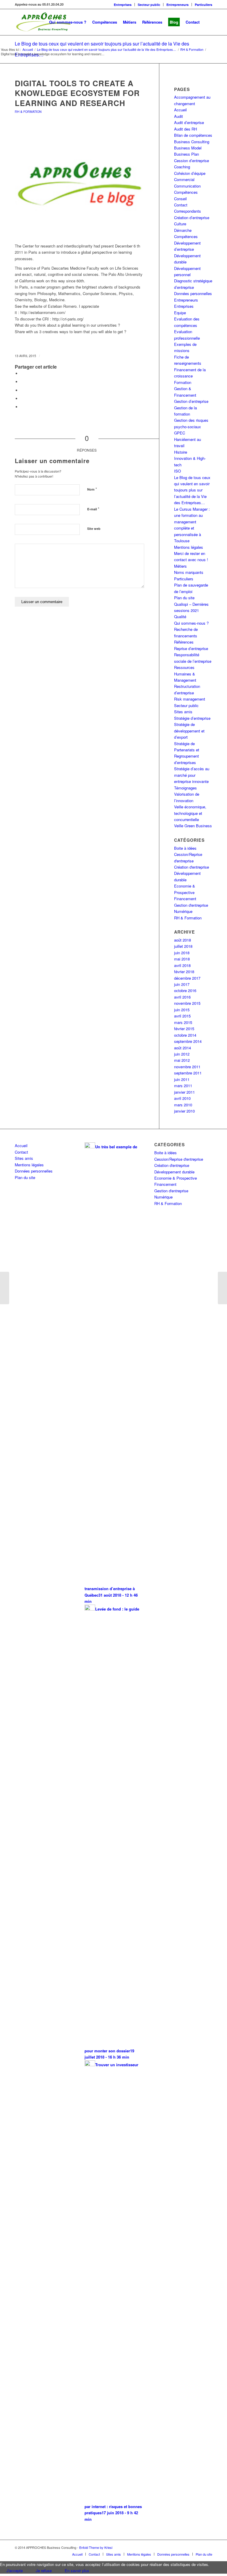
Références (184, 642)
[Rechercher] (207, 22)
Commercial (184, 179)
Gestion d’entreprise (191, 401)
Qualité (180, 617)
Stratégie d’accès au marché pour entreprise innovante (192, 775)
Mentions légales (189, 547)
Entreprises (123, 5)
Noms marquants (189, 572)
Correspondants (188, 211)
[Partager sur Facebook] (22, 373)
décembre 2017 (187, 978)
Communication (187, 186)
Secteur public (149, 5)
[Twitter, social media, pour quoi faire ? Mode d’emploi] (5, 1288)
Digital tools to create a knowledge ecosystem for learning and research (77, 93)
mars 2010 (183, 1105)
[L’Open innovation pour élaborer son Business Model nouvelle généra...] (222, 1288)
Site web (94, 529)
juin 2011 (182, 1079)
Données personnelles (193, 293)
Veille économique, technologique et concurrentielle (190, 813)
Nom (92, 489)
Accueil (180, 110)
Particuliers (204, 5)
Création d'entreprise (192, 867)
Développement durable (174, 1172)
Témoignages (185, 788)
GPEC (180, 433)
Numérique (183, 911)
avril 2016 (182, 997)
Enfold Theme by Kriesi (96, 2547)
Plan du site (184, 598)
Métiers (180, 566)
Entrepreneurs (177, 5)
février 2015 (184, 1029)
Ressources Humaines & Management (185, 674)
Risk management (190, 699)
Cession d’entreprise (192, 161)
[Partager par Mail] (22, 407)
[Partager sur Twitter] (22, 382)
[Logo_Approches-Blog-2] (80, 184)
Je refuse (44, 2571)
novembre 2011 (187, 1067)
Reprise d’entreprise (191, 648)
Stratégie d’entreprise (192, 718)
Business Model (188, 148)
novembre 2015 (187, 1003)
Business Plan (187, 154)
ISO (177, 471)
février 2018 (184, 972)
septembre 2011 (188, 1073)
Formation (183, 382)
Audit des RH (185, 129)
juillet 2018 (183, 946)
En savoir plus (77, 2571)
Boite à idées (185, 848)
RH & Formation (28, 111)
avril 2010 (182, 1098)
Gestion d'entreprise (191, 905)
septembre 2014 (188, 1041)
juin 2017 (182, 984)
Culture (180, 224)
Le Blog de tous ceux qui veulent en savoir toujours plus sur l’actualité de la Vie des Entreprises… (192, 490)
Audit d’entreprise (189, 122)
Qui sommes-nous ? (191, 623)
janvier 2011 (184, 1092)
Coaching (182, 167)
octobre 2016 (185, 990)
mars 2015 (183, 1022)
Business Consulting (192, 142)
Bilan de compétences (193, 135)
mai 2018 (182, 959)
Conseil (180, 199)
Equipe (180, 313)
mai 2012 (182, 1060)
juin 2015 (182, 1010)
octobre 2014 (185, 1035)
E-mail (93, 509)
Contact (181, 205)
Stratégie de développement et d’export (189, 731)
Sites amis (183, 712)
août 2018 (183, 940)
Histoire (181, 452)
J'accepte (15, 2571)
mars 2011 (183, 1086)
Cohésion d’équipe (190, 173)
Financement (185, 899)
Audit (179, 116)
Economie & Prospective (176, 1178)
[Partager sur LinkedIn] (22, 399)
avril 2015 (182, 1016)
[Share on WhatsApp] (22, 390)
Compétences (186, 192)
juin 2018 (182, 953)
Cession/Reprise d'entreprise (179, 1159)
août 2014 (183, 1048)
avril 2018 (182, 965)
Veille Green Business (193, 826)
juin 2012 (182, 1054)
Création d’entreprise (192, 218)
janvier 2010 (184, 1111)
